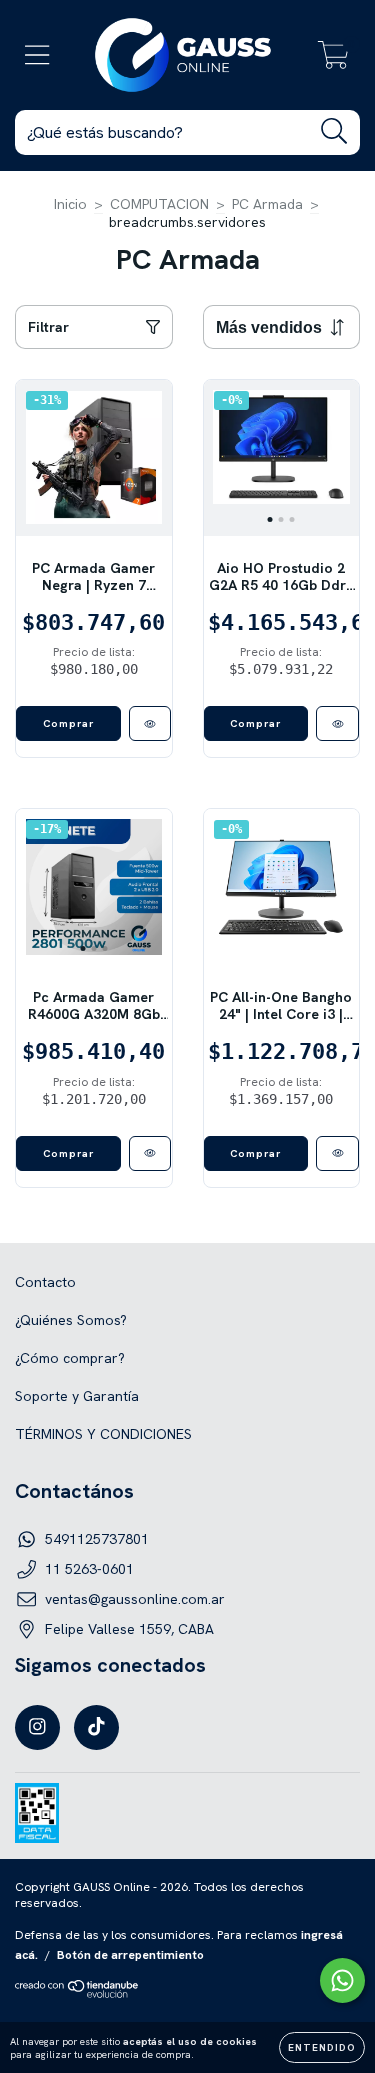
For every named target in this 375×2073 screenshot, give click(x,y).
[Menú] (37, 55)
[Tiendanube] (77, 1994)
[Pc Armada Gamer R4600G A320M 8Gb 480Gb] (150, 1153)
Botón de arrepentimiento (130, 1955)
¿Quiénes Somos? (71, 1320)
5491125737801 (97, 1539)
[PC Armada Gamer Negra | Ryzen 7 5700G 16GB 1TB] (150, 723)
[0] (333, 60)
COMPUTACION (159, 204)
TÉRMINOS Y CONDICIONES (103, 1434)
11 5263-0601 (89, 1569)
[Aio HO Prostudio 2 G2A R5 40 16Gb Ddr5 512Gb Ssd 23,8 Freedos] (337, 723)
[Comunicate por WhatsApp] (342, 1980)
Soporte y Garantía (77, 1396)
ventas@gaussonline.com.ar (135, 1599)
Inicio (70, 204)
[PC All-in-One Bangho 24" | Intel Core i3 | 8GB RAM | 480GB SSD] (337, 1153)
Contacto (45, 1282)
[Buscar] (334, 131)
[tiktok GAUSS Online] (96, 1727)
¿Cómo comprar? (70, 1358)
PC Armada (267, 204)
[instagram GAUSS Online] (37, 1727)
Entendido (322, 2047)
